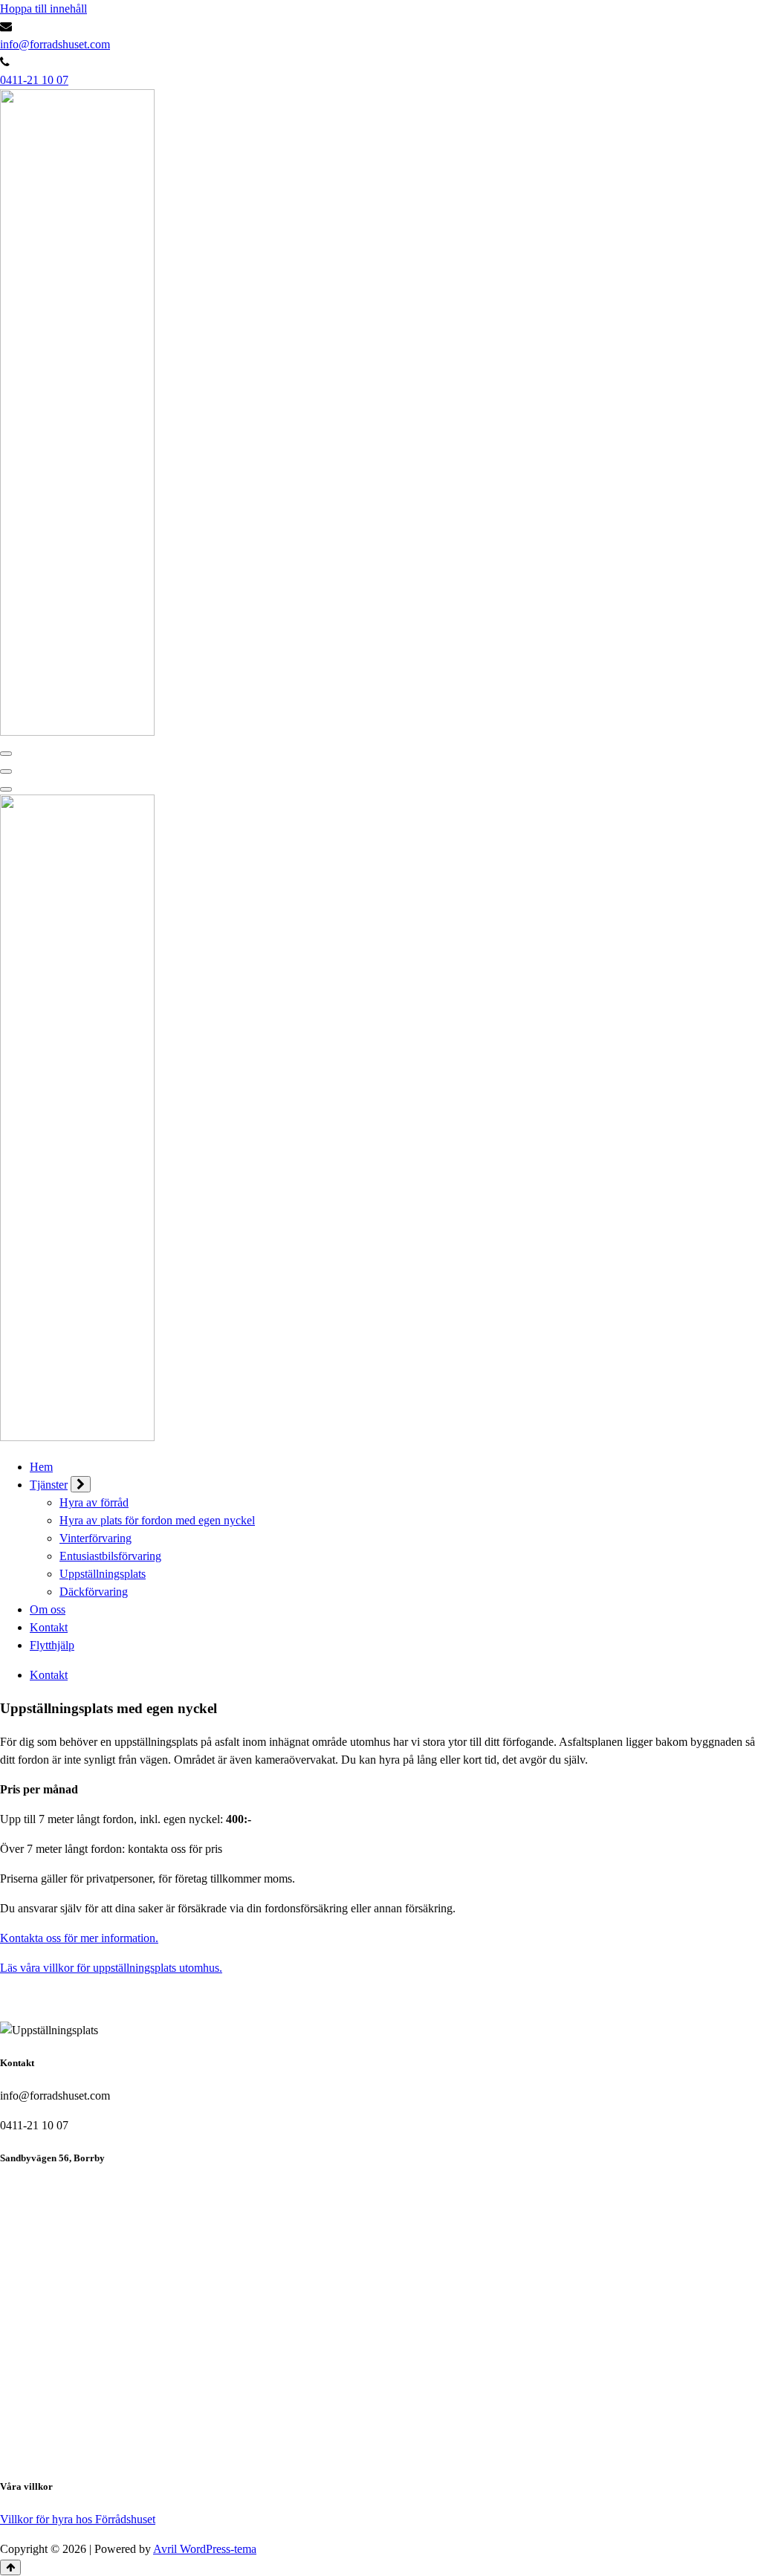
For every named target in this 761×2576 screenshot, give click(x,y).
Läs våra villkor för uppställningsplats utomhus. (111, 1968)
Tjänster (49, 1485)
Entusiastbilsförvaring (110, 1556)
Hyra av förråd (94, 1502)
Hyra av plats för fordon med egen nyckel (157, 1520)
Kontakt (49, 1627)
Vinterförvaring (95, 1538)
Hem (41, 1467)
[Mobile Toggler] (81, 1484)
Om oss (48, 1609)
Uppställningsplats (103, 1574)
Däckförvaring (94, 1592)
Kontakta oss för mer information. (79, 1938)
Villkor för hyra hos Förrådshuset (78, 2519)
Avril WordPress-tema (205, 2549)
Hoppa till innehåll (43, 9)
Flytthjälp (52, 1645)
